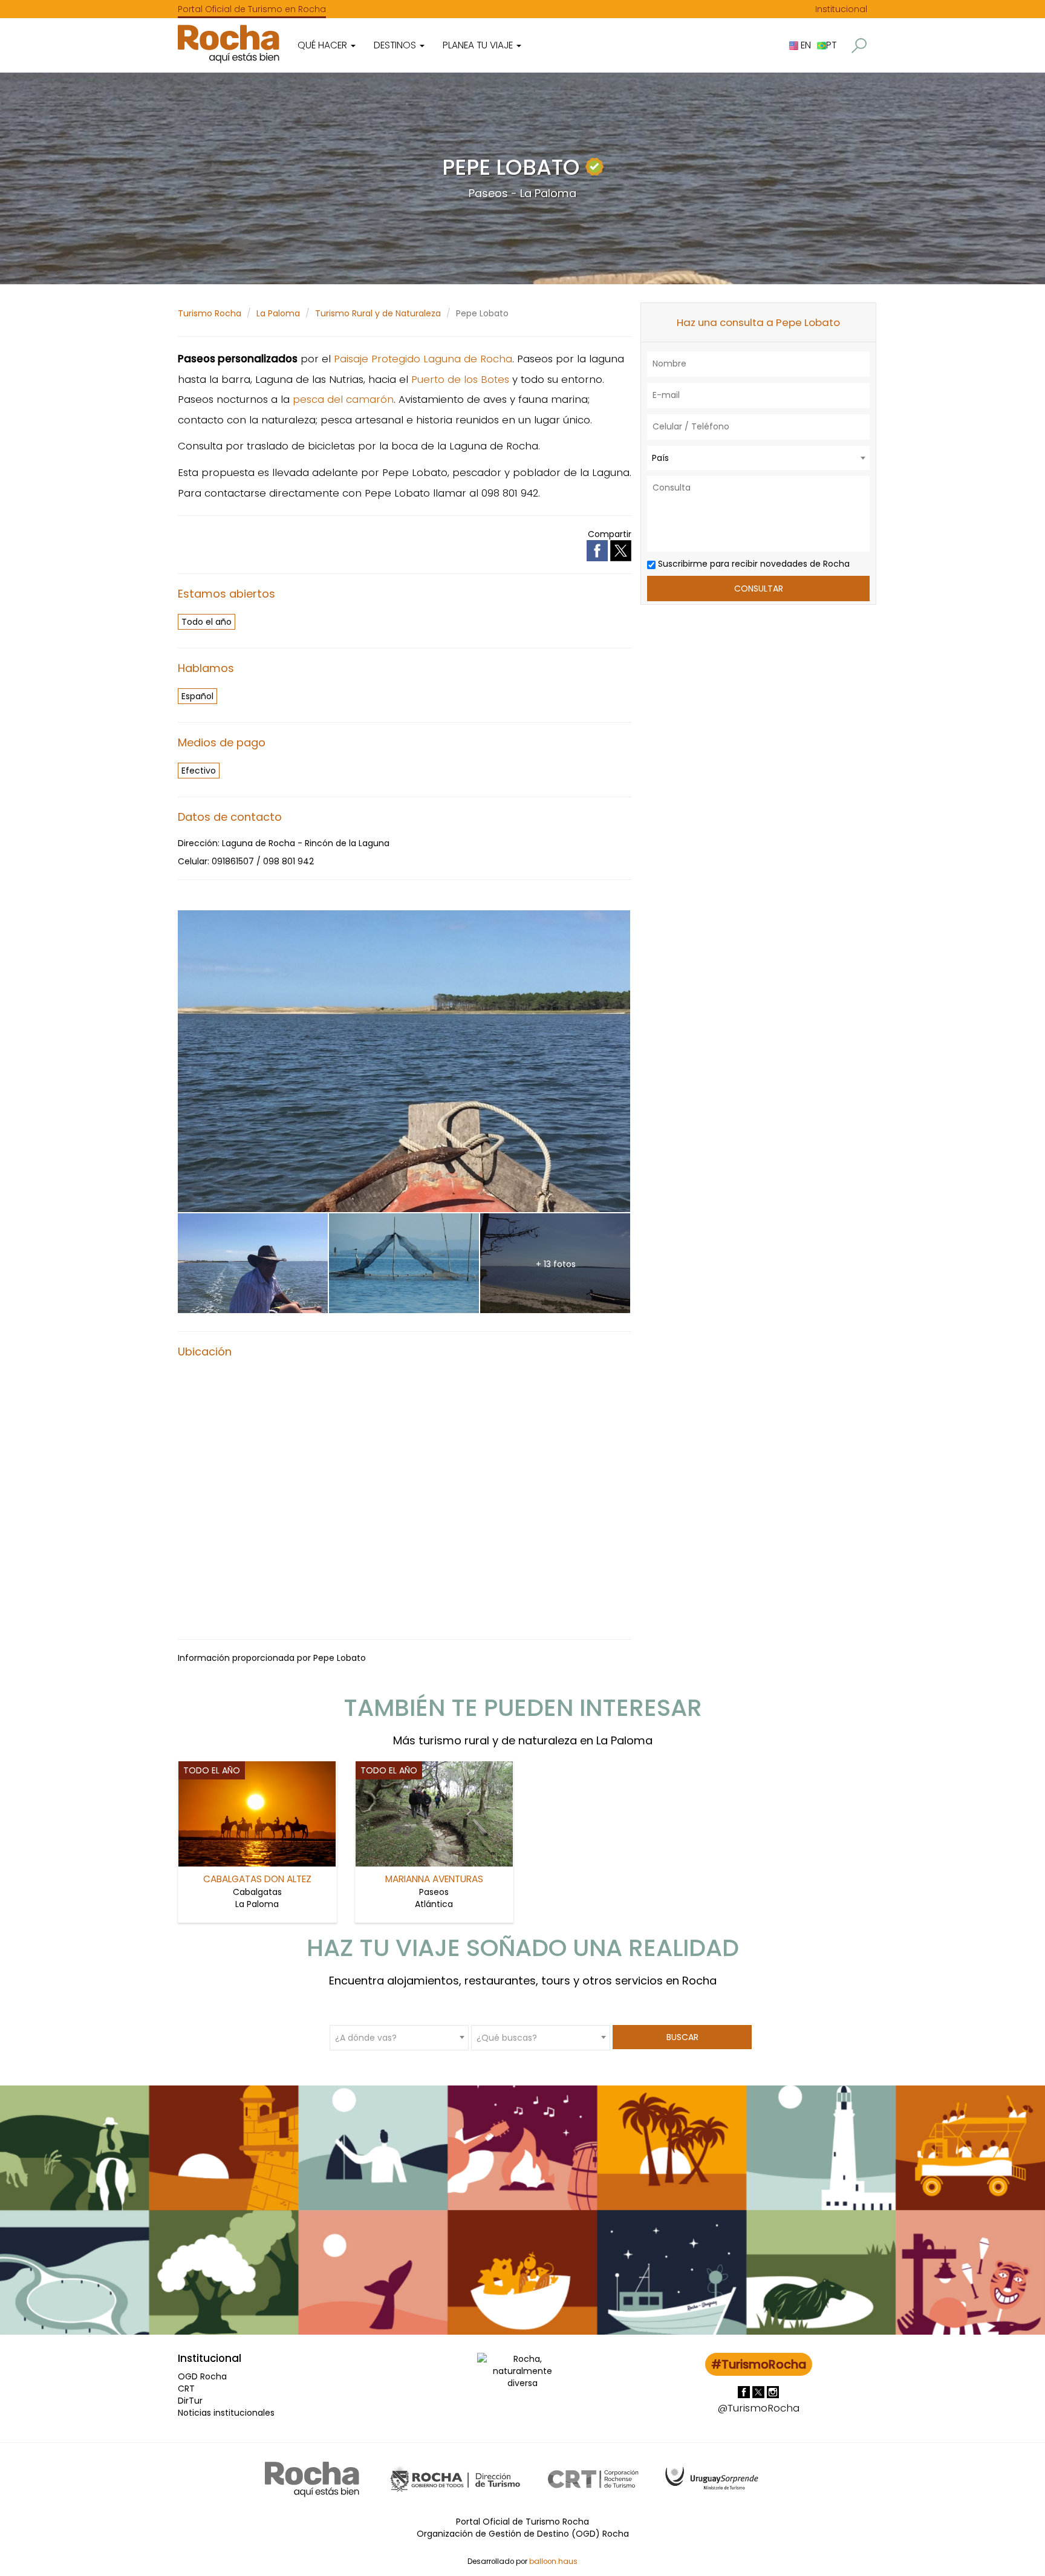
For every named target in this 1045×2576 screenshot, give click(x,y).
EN (805, 45)
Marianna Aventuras (434, 1879)
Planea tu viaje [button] (479, 45)
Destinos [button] (396, 45)
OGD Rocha (202, 2376)
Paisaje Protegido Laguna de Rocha (423, 359)
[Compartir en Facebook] (598, 550)
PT (831, 45)
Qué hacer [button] (324, 45)
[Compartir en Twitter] (621, 550)
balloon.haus (553, 2561)
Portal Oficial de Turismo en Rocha (252, 9)
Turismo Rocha (210, 313)
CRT (186, 2389)
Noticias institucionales (226, 2413)
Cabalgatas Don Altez (257, 1879)
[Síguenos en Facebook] (745, 2391)
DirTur (190, 2401)
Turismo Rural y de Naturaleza (378, 313)
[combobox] (758, 458)
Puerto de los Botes (460, 379)
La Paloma (278, 313)
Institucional (841, 9)
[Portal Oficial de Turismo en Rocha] (229, 44)
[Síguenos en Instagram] (773, 2391)
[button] (859, 46)
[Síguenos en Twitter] (760, 2391)
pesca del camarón (343, 399)
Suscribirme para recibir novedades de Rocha (753, 564)
